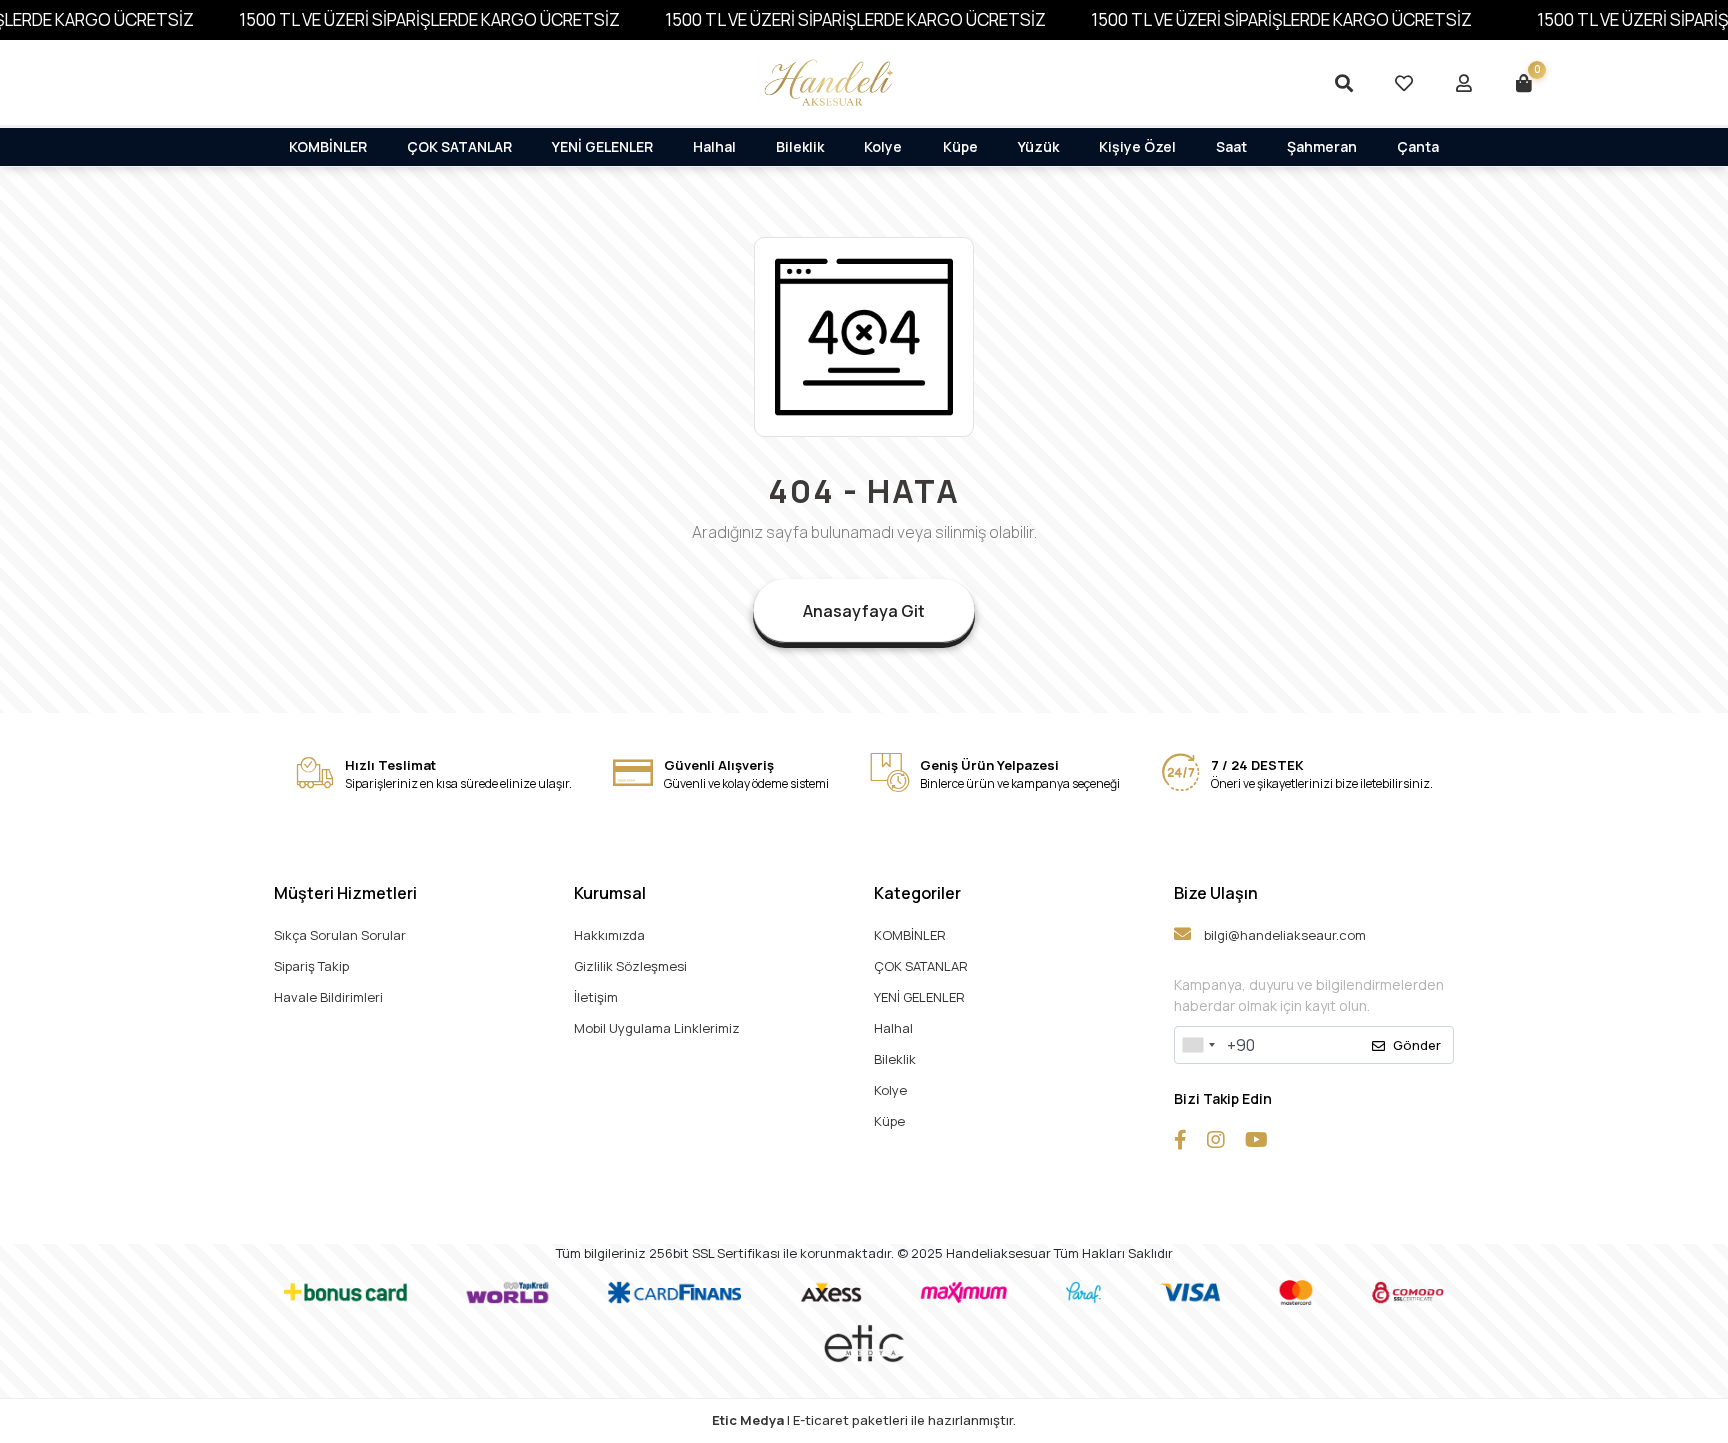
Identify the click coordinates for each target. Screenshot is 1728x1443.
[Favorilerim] (1404, 83)
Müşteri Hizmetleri (345, 893)
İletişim (596, 997)
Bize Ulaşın (1216, 893)
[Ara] (1344, 83)
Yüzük (1038, 146)
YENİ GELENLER (602, 146)
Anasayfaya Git (864, 611)
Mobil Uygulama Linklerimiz (657, 1028)
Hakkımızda (609, 935)
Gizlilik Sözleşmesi (630, 966)
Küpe (960, 146)
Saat (1231, 146)
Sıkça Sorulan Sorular (340, 935)
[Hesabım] (1464, 83)
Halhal (714, 146)
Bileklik (800, 146)
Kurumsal (610, 893)
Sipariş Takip (311, 966)
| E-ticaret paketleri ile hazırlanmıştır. (864, 1420)
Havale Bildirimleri (328, 997)
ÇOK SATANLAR (459, 146)
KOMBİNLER (328, 146)
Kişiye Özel (1137, 146)
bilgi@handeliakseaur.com (1283, 935)
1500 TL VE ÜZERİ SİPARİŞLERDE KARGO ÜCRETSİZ (429, 19)
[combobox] (1198, 1045)
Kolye (883, 146)
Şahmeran (1322, 146)
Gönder (1417, 1045)
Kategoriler (917, 893)
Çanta (1418, 146)
